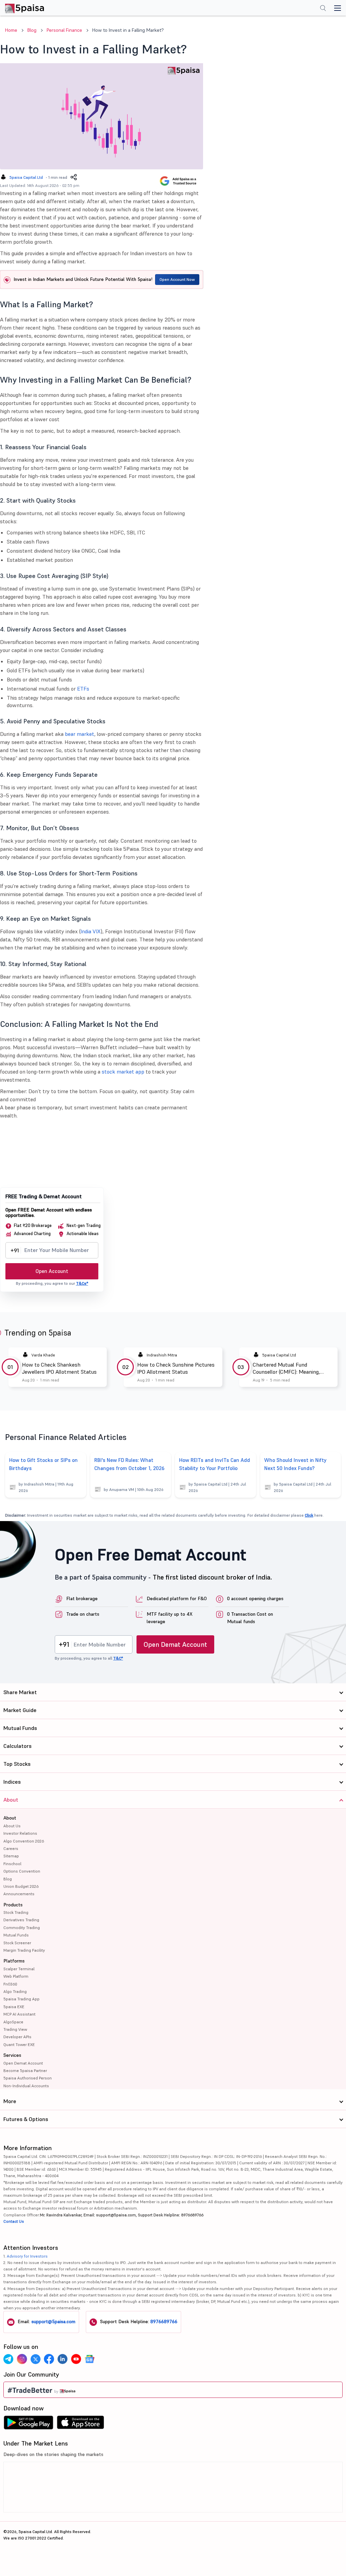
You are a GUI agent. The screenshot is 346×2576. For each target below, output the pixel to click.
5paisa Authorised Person (28, 2078)
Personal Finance (64, 30)
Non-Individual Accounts (26, 2086)
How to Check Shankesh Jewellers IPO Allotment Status (59, 1368)
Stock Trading (16, 1912)
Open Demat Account (175, 1644)
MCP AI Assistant (19, 2014)
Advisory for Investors (27, 2256)
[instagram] (22, 2359)
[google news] (90, 2359)
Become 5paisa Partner (25, 2071)
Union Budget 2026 (21, 1886)
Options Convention (22, 1871)
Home (11, 30)
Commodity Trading (22, 1928)
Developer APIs (17, 2037)
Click (309, 1515)
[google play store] (28, 2424)
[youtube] (76, 2359)
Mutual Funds (16, 1935)
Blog (32, 30)
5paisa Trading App (21, 1999)
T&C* (118, 1658)
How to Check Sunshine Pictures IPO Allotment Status (176, 1368)
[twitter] (35, 2359)
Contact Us (14, 2221)
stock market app (123, 1072)
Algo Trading (15, 1991)
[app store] (81, 2424)
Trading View (15, 2029)
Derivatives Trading (21, 1920)
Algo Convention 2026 (24, 1841)
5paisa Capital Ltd (26, 177)
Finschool (12, 1864)
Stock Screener (17, 1943)
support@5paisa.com (53, 2321)
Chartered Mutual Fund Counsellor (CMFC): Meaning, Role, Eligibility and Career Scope (291, 1368)
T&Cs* (82, 1283)
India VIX (91, 931)
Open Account (52, 1271)
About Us (12, 1826)
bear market (80, 734)
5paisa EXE (14, 2007)
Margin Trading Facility (24, 1950)
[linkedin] (63, 2359)
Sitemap (11, 1856)
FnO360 (10, 1984)
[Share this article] (74, 177)
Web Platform (16, 1976)
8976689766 (164, 2321)
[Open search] (323, 9)
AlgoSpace (13, 2022)
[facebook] (49, 2359)
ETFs (83, 689)
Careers (11, 1848)
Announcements (19, 1894)
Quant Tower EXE (19, 2044)
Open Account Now (177, 279)
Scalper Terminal (19, 1969)
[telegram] (8, 2359)
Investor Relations (20, 1833)
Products (13, 1905)
